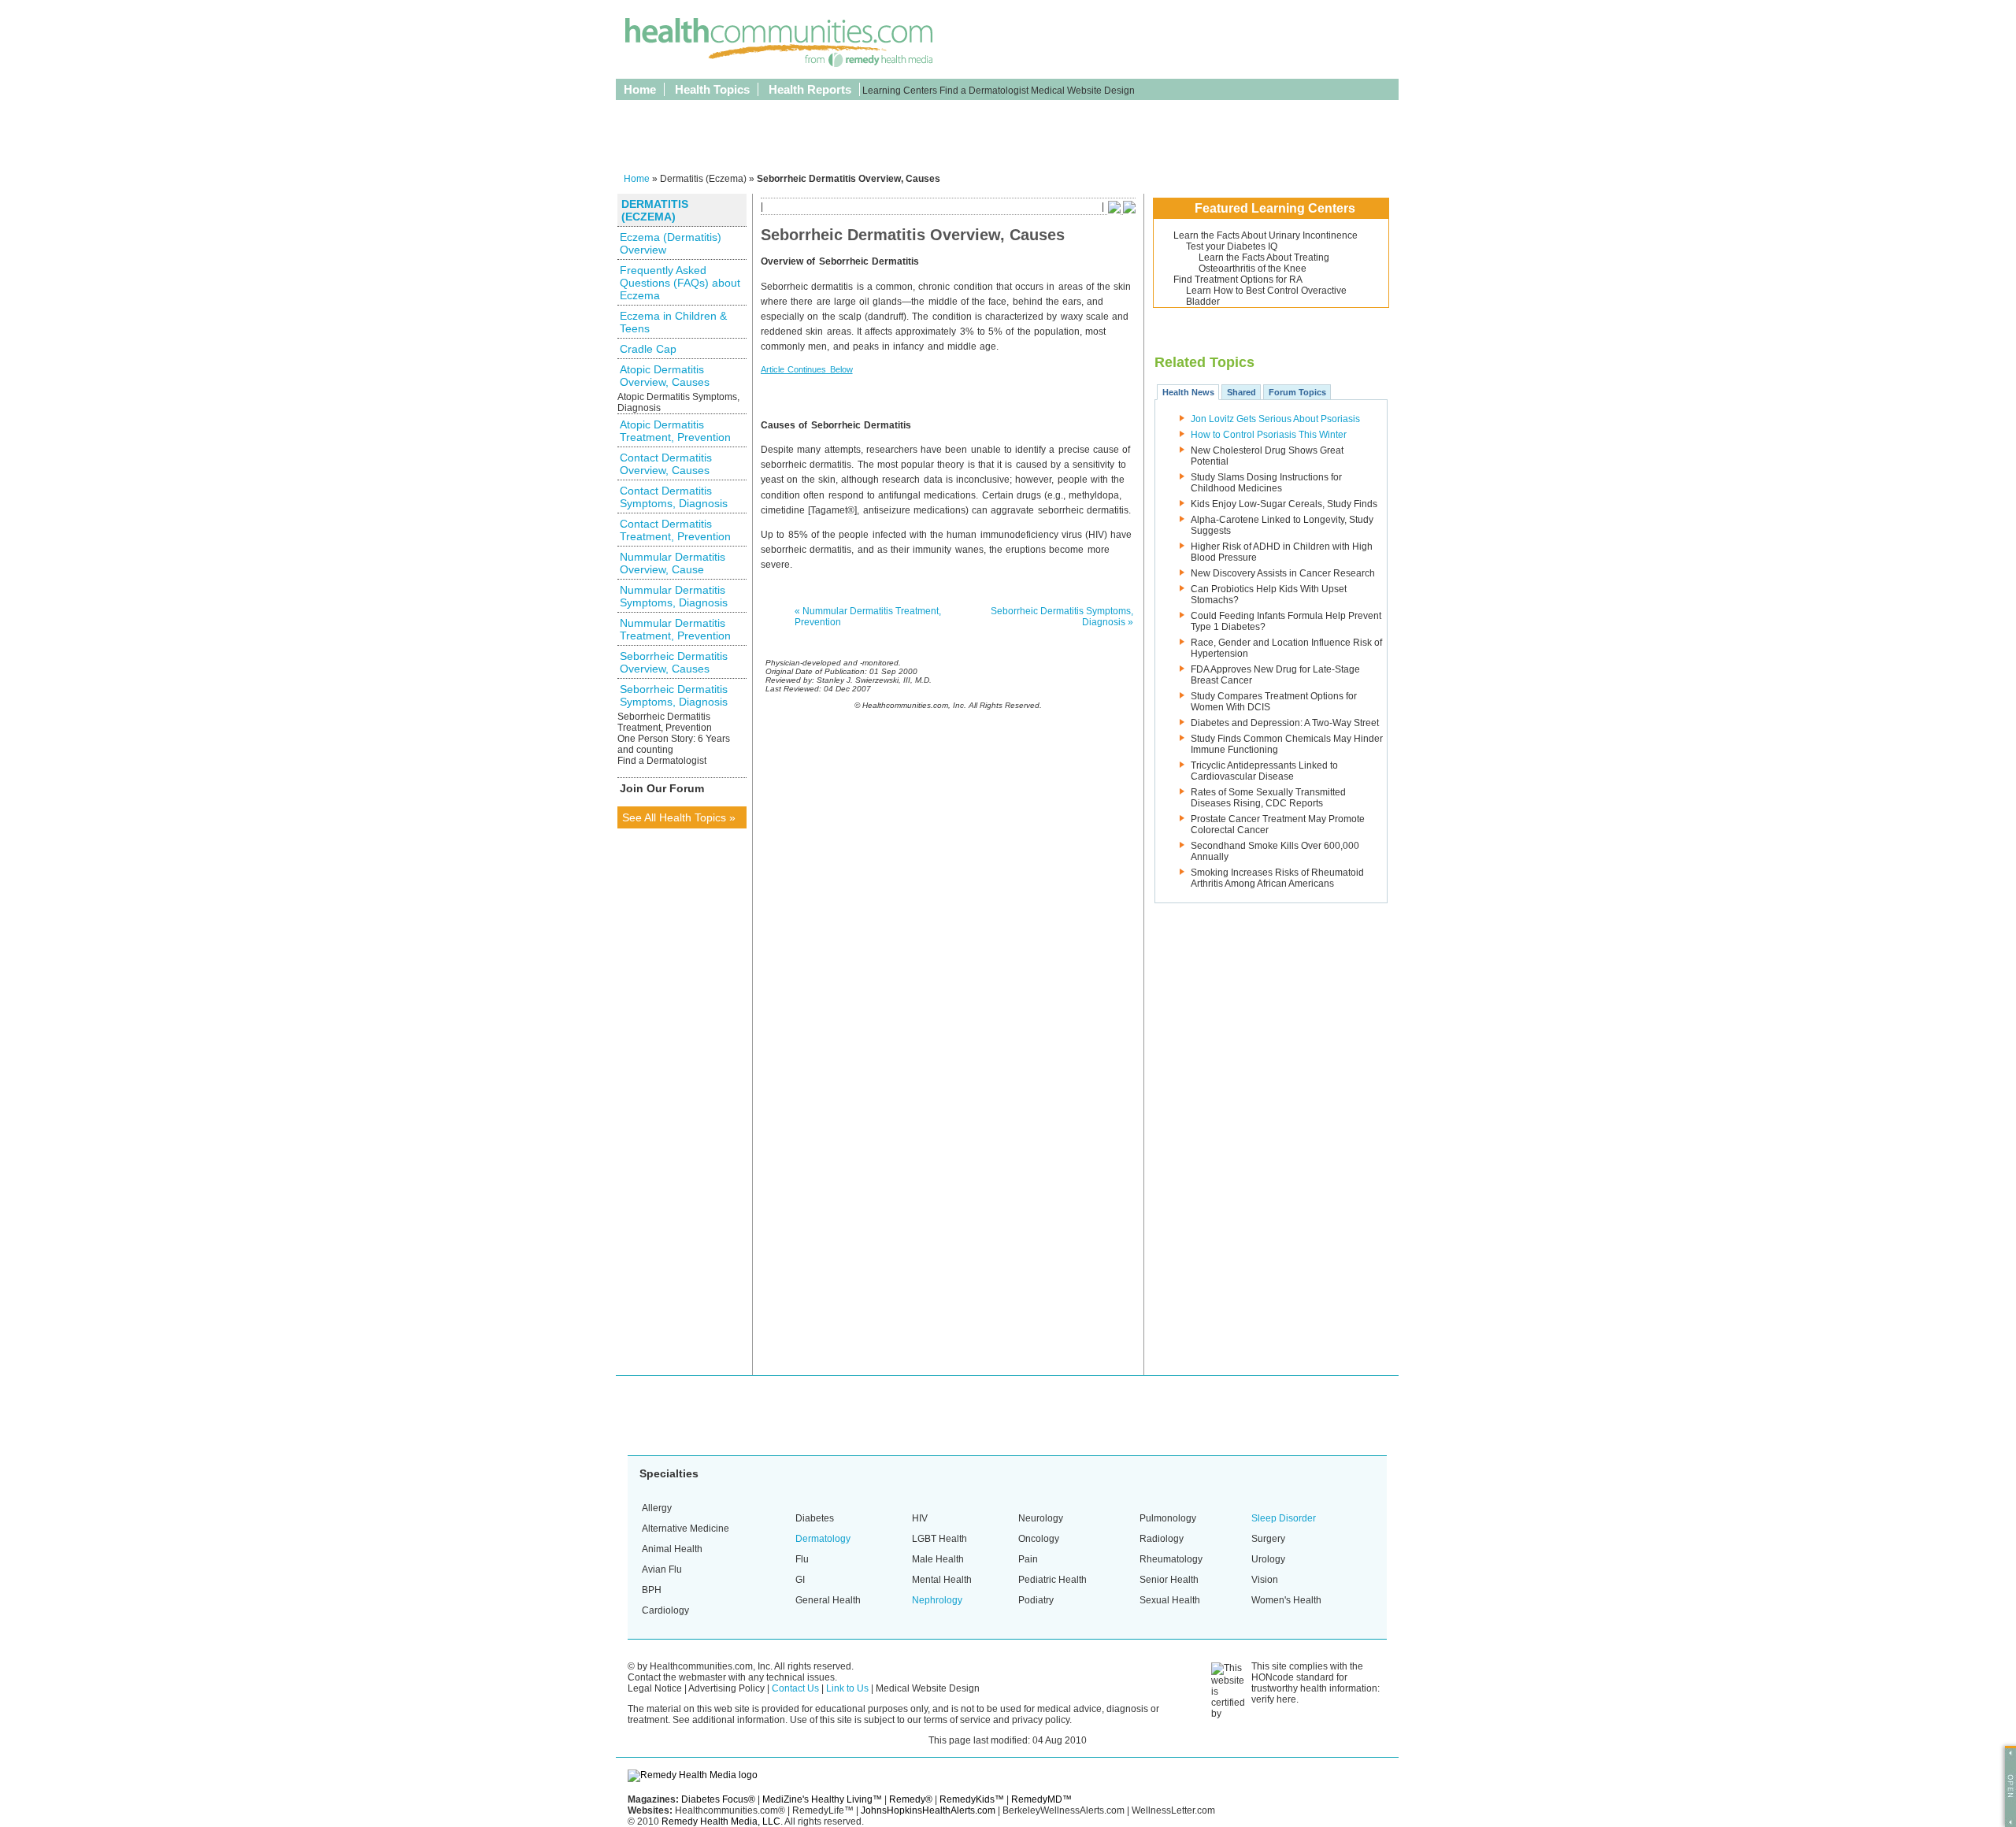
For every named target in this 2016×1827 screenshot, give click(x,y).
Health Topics (712, 89)
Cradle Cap (648, 349)
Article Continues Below (807, 369)
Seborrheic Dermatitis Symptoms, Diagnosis (674, 695)
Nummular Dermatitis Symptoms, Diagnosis (674, 596)
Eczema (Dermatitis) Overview (671, 243)
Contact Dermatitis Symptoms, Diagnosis (674, 497)
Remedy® (911, 1799)
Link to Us (847, 1688)
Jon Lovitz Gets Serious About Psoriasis (1275, 419)
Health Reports (810, 89)
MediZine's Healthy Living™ (822, 1799)
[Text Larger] (1129, 210)
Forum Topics (1297, 392)
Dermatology (823, 1539)
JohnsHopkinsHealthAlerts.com (928, 1810)
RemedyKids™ (972, 1799)
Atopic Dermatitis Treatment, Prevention (675, 431)
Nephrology (937, 1600)
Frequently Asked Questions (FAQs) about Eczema (680, 283)
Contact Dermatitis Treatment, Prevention (675, 530)
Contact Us (795, 1688)
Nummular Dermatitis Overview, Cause (673, 563)
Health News (1188, 392)
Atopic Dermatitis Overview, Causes (665, 376)
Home (640, 89)
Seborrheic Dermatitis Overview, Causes (674, 662)
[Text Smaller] (1114, 210)
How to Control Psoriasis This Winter (1269, 435)
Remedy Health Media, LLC (721, 1821)
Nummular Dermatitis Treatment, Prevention (675, 629)
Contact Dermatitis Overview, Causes (666, 464)
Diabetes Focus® (718, 1799)
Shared (1241, 392)
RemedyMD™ (1041, 1799)
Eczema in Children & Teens (673, 322)
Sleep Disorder (1284, 1518)
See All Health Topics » (679, 817)
